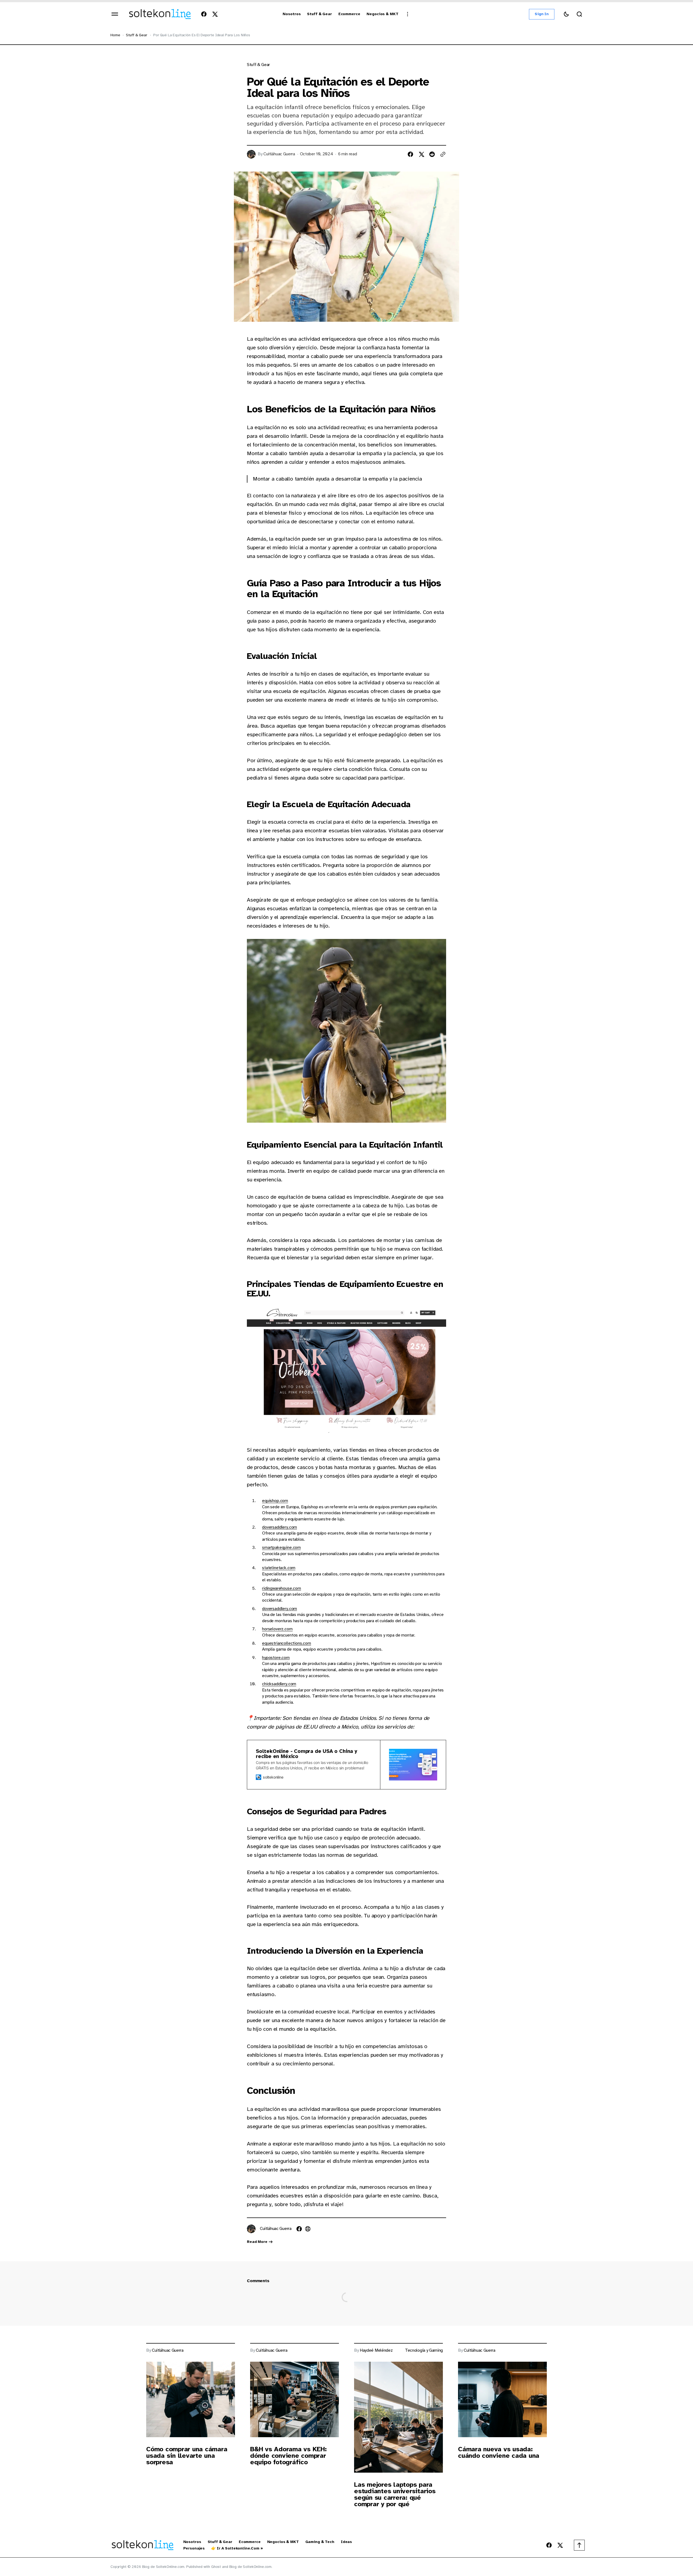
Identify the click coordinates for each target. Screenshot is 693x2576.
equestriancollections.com (287, 1643)
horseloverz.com (277, 1629)
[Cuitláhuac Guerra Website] (308, 2229)
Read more (257, 2242)
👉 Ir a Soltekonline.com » (237, 2548)
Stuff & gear (136, 35)
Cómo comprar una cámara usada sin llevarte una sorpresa (187, 2456)
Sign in (542, 14)
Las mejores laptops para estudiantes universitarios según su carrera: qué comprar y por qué (395, 2494)
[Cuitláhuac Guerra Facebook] (299, 2229)
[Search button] (579, 14)
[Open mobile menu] (115, 14)
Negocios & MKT (283, 2542)
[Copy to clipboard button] (443, 154)
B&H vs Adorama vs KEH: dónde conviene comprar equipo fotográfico (288, 2456)
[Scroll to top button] (579, 2545)
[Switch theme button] (566, 14)
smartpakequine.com (281, 1547)
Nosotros (192, 2542)
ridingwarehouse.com (282, 1588)
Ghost (216, 2567)
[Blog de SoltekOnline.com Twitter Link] (214, 14)
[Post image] (191, 2399)
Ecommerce (250, 2542)
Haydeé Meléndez (376, 2350)
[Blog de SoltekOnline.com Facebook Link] (205, 14)
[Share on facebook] (410, 154)
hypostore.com (276, 1658)
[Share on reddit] (432, 154)
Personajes (194, 2548)
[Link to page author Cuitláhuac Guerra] (251, 2229)
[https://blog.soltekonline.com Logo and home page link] (160, 14)
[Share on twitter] (421, 154)
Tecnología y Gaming (424, 2350)
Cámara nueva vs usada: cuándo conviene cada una (499, 2452)
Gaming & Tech (320, 2542)
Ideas (346, 2542)
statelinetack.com (279, 1568)
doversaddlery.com (280, 1527)
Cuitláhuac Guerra (279, 154)
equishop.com (275, 1501)
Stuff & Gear (220, 2542)
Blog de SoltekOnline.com (251, 2567)
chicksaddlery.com (279, 1684)
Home (115, 35)
